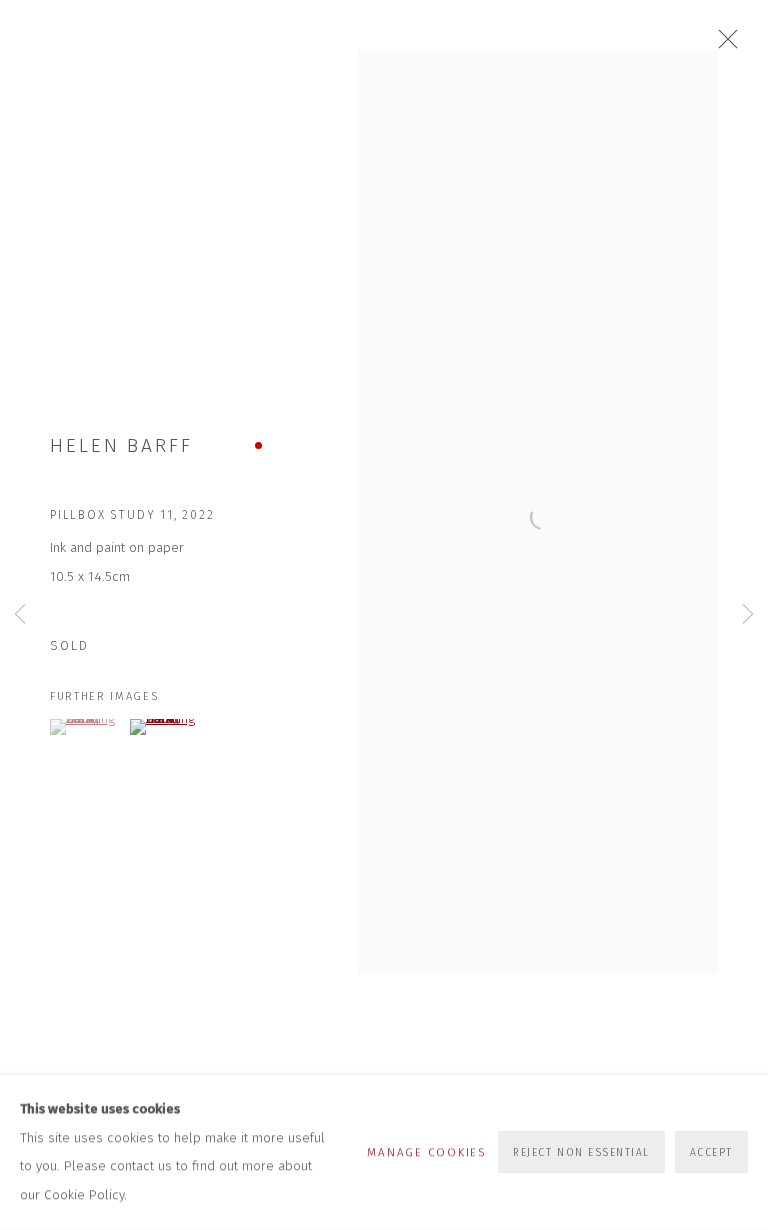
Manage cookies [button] (426, 1152)
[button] (87, 727)
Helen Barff (121, 445)
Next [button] (748, 615)
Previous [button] (20, 615)
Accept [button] (711, 1153)
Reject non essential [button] (581, 1153)
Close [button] (723, 45)
